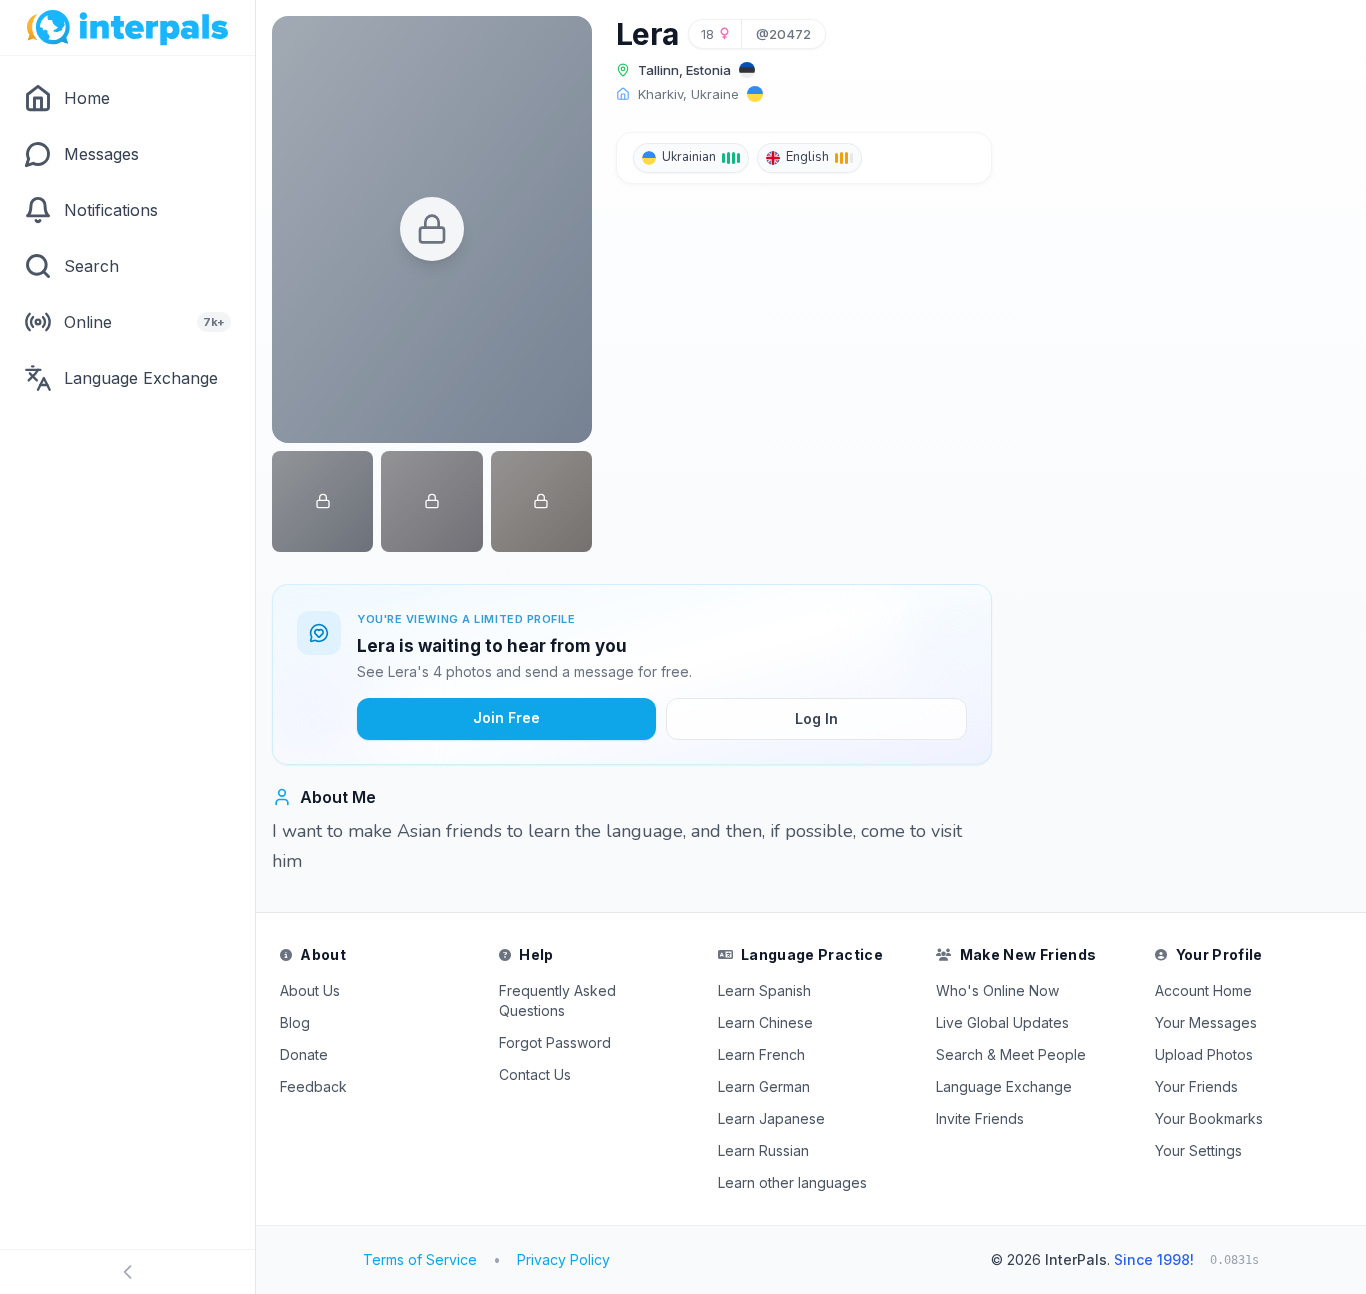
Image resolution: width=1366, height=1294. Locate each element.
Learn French (761, 1054)
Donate (304, 1054)
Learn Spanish (764, 990)
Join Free (506, 717)
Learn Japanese (771, 1118)
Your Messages (1206, 1022)
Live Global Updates (1002, 1022)
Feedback (313, 1086)
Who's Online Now (997, 990)
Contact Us (535, 1074)
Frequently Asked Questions (557, 1000)
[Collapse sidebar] (127, 1272)
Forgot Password (555, 1042)
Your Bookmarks (1209, 1118)
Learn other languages (792, 1182)
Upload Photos (1204, 1054)
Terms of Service (420, 1259)
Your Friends (1196, 1086)
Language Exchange (1004, 1086)
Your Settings (1198, 1150)
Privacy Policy (563, 1259)
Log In (816, 718)
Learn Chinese (765, 1022)
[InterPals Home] (127, 28)
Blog (295, 1022)
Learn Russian (763, 1150)
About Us (310, 990)
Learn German (764, 1086)
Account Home (1203, 990)
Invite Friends (980, 1118)
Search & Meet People (1011, 1054)
